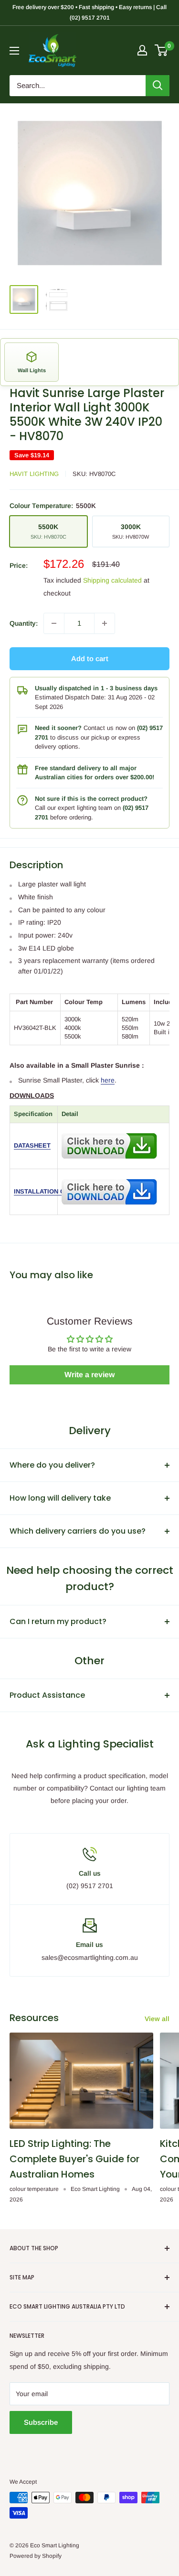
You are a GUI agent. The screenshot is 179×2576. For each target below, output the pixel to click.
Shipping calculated (112, 580)
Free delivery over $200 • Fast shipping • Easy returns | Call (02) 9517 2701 (89, 12)
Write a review (89, 1375)
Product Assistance (47, 1695)
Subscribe (41, 2422)
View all (157, 2019)
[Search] (158, 86)
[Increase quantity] (105, 623)
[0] (162, 50)
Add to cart (90, 658)
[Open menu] (14, 51)
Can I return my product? (58, 1621)
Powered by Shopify (36, 2556)
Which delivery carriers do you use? (78, 1531)
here (108, 1080)
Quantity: (24, 623)
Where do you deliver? (52, 1465)
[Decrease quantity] (54, 623)
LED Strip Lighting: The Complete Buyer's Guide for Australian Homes (74, 2159)
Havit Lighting (34, 474)
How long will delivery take (60, 1498)
